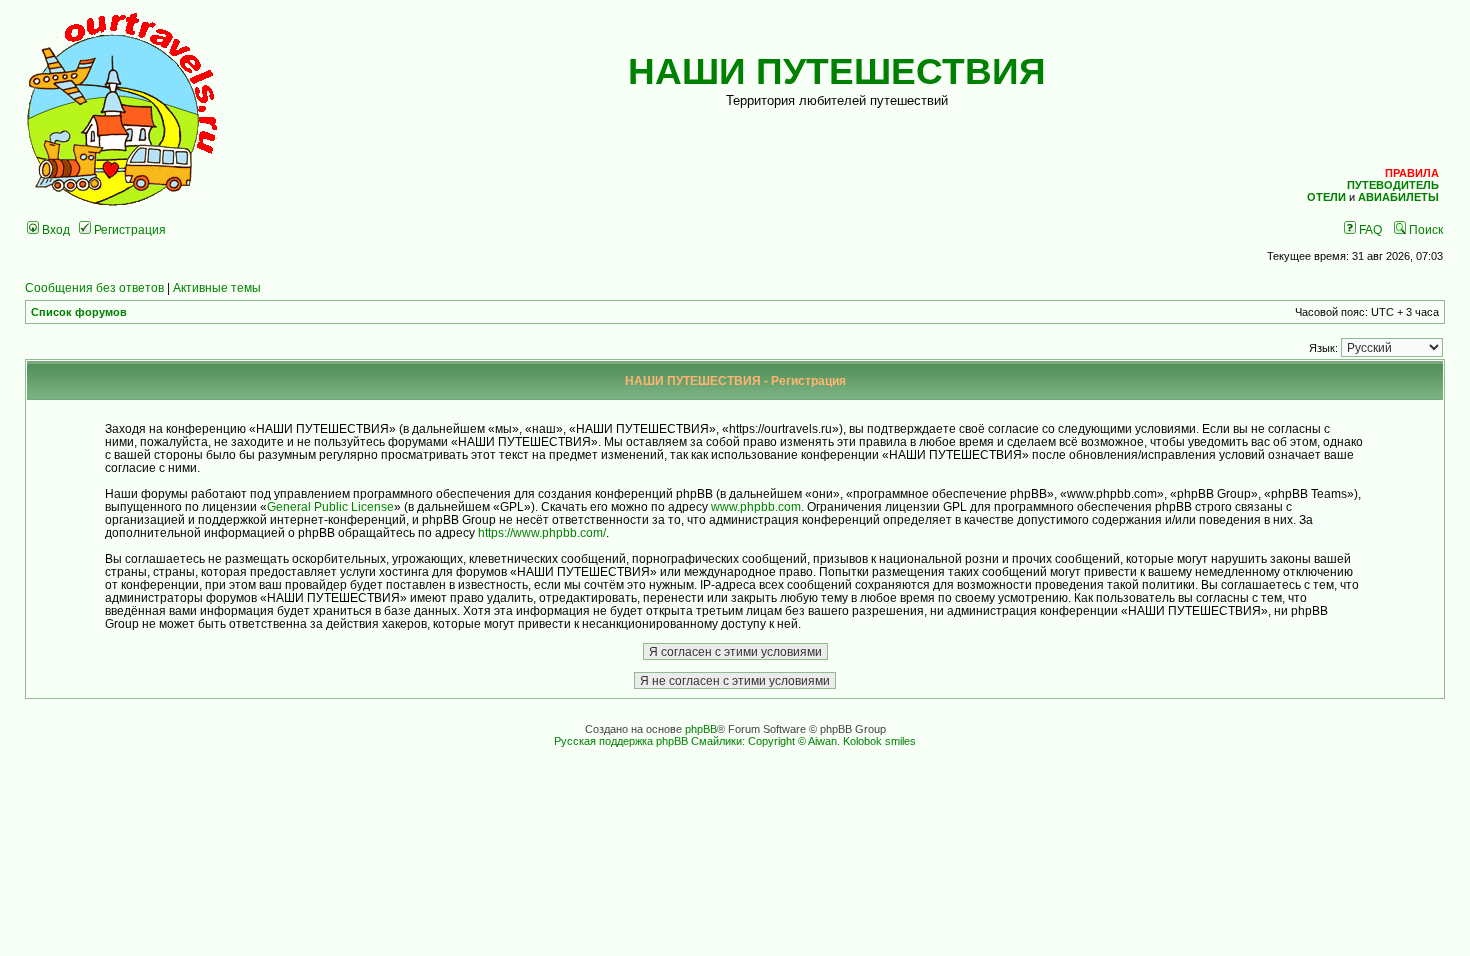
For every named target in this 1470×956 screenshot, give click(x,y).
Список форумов (79, 312)
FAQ (1369, 229)
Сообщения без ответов (94, 287)
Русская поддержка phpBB (621, 741)
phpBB (701, 729)
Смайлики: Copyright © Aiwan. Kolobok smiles (803, 741)
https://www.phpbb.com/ (542, 532)
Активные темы (217, 287)
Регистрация (128, 229)
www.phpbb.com (756, 506)
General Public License (330, 506)
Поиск (1424, 229)
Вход (54, 229)
